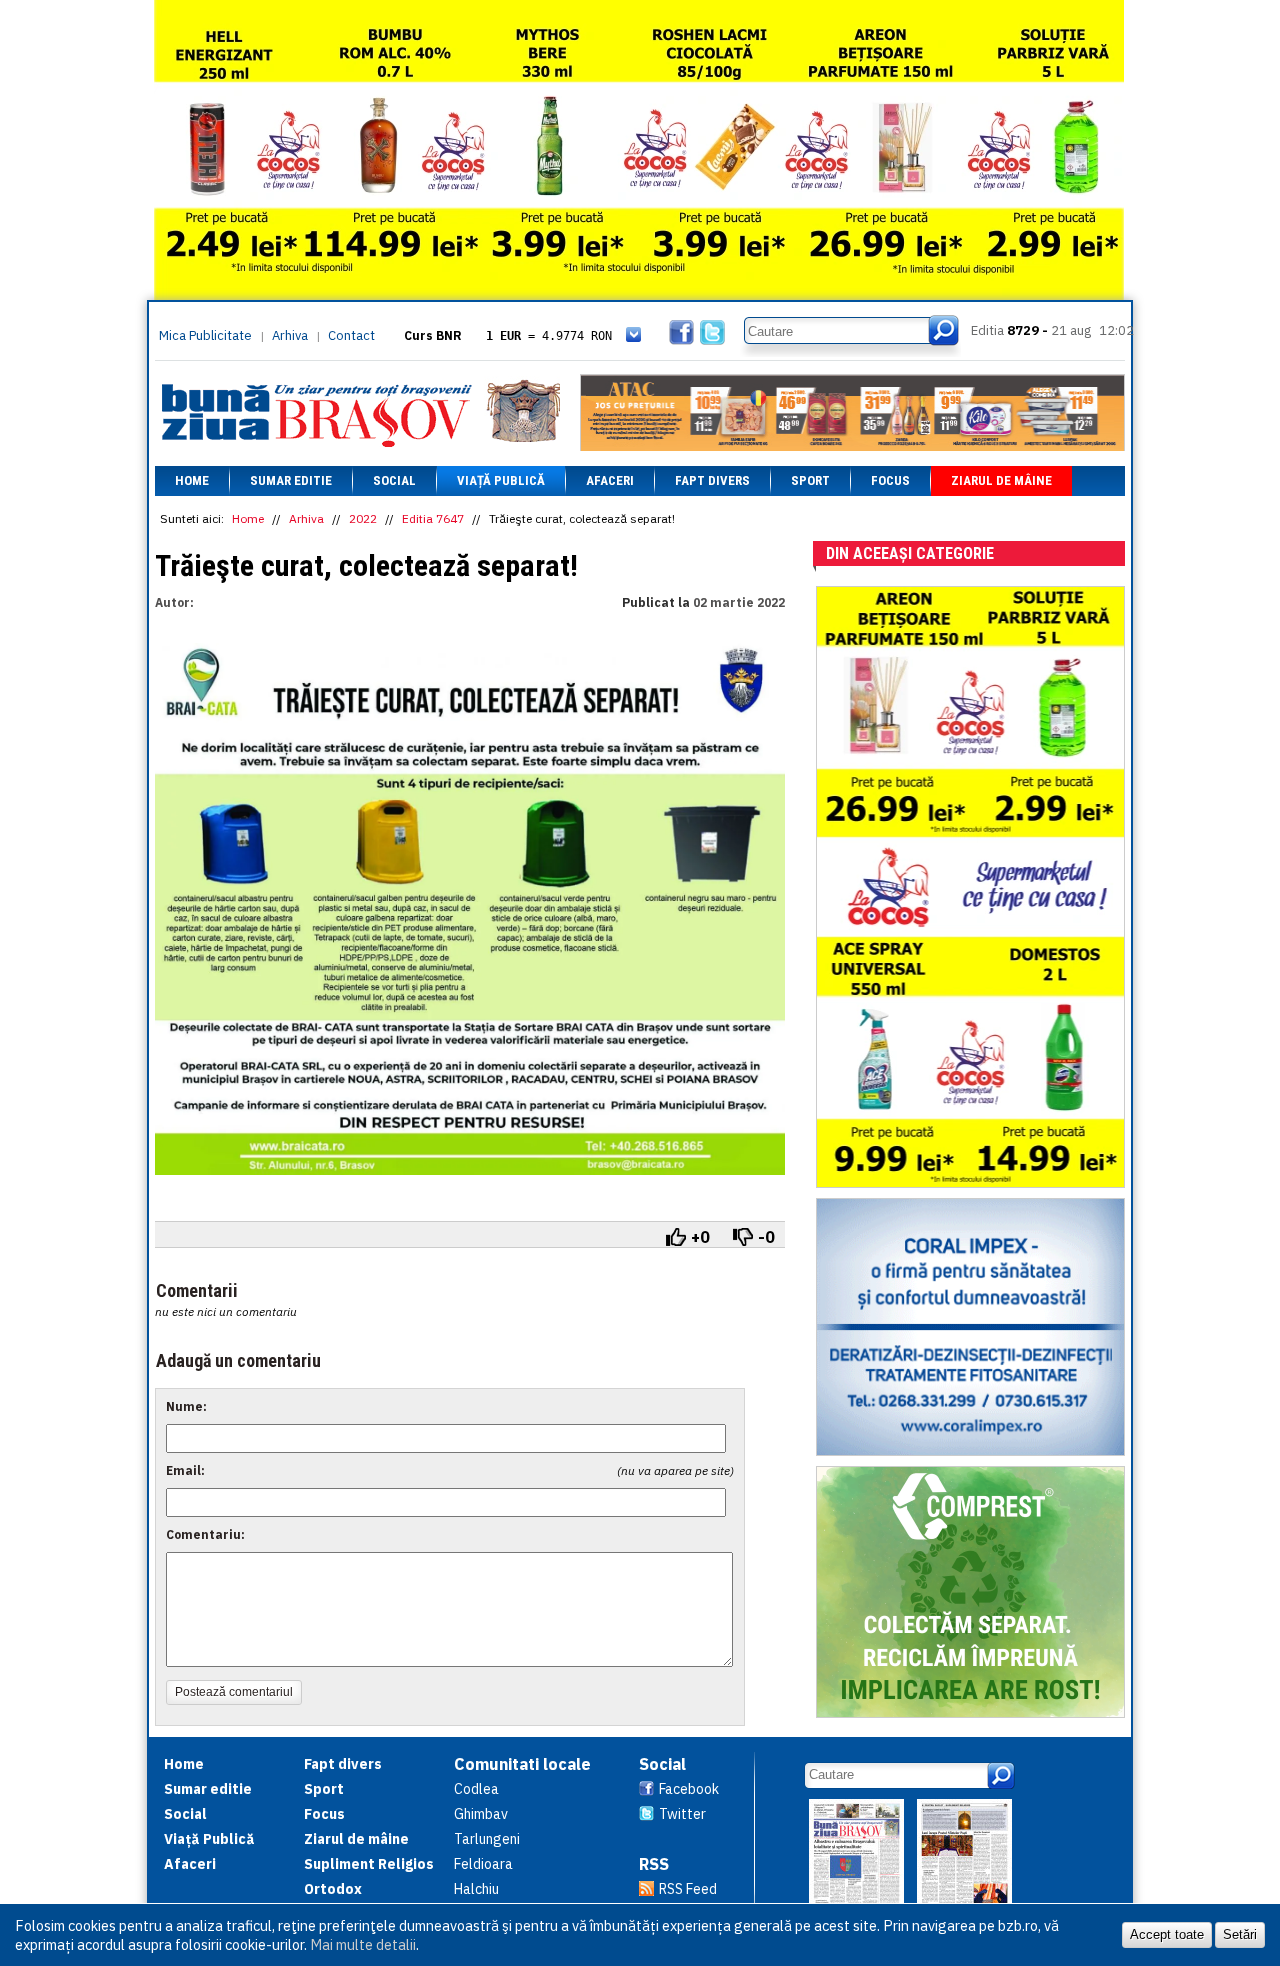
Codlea (476, 1789)
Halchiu (476, 1889)
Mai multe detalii (363, 1944)
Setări (1240, 1934)
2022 (363, 518)
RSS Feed (688, 1889)
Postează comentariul (234, 1692)
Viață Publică (501, 480)
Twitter (682, 1814)
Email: (185, 1470)
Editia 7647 (433, 518)
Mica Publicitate (205, 335)
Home (192, 480)
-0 (766, 1237)
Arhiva (290, 335)
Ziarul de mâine (1001, 480)
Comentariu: (205, 1534)
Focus (890, 480)
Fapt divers (712, 480)
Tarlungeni (487, 1839)
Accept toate (1167, 1934)
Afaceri (610, 480)
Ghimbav (481, 1814)
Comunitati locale (522, 1764)
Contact (351, 335)
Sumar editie (291, 480)
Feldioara (483, 1864)
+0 (700, 1237)
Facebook (689, 1789)
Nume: (186, 1406)
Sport (810, 480)
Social (394, 480)
